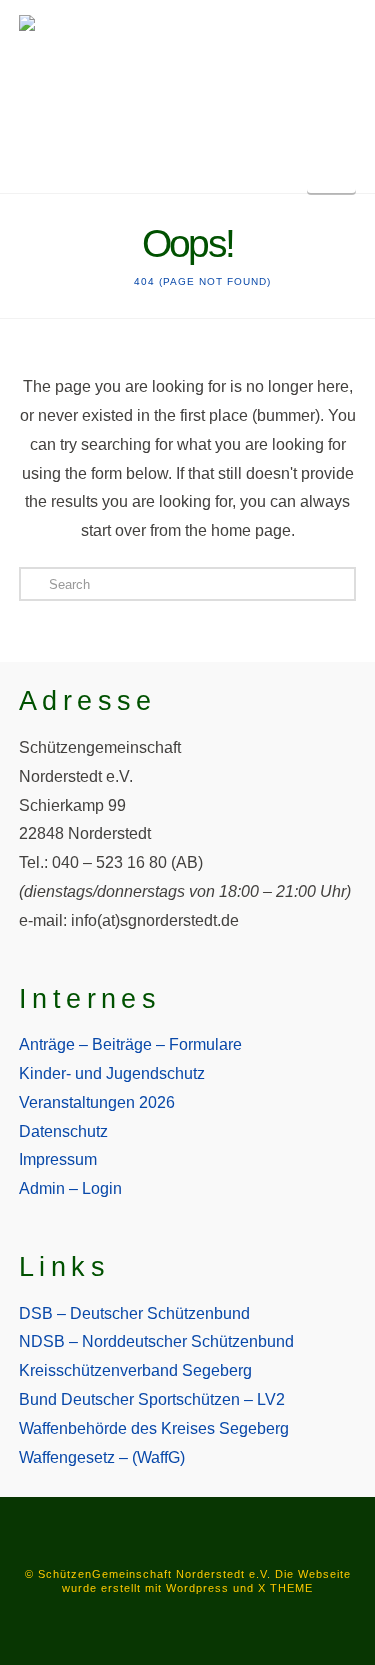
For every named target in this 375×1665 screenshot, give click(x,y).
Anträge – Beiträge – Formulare (130, 1044)
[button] (331, 170)
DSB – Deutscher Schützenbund (134, 1313)
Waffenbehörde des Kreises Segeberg (154, 1428)
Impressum (58, 1159)
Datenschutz (63, 1131)
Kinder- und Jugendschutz (112, 1073)
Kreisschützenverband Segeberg (135, 1370)
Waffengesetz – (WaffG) (102, 1457)
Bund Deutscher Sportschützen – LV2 (152, 1399)
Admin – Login (70, 1188)
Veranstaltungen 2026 (97, 1102)
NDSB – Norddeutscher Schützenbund (156, 1341)
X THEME (285, 1588)
